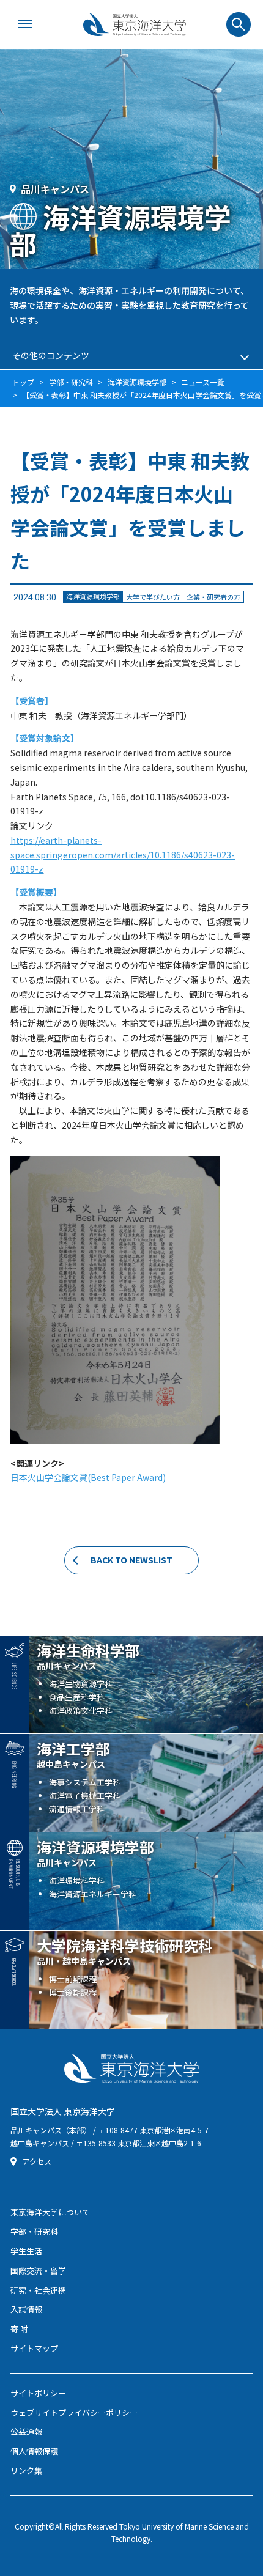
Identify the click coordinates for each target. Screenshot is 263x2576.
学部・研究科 (34, 2231)
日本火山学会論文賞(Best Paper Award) (88, 1477)
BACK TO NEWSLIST (131, 1560)
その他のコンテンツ (51, 355)
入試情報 (26, 2309)
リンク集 (26, 2471)
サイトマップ (34, 2348)
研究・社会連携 (38, 2290)
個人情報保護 (34, 2451)
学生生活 (26, 2251)
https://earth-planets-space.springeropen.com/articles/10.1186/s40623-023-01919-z (123, 855)
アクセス (37, 2161)
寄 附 (19, 2329)
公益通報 (26, 2431)
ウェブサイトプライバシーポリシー (74, 2412)
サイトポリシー (38, 2393)
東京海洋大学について (50, 2212)
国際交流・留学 (38, 2271)
